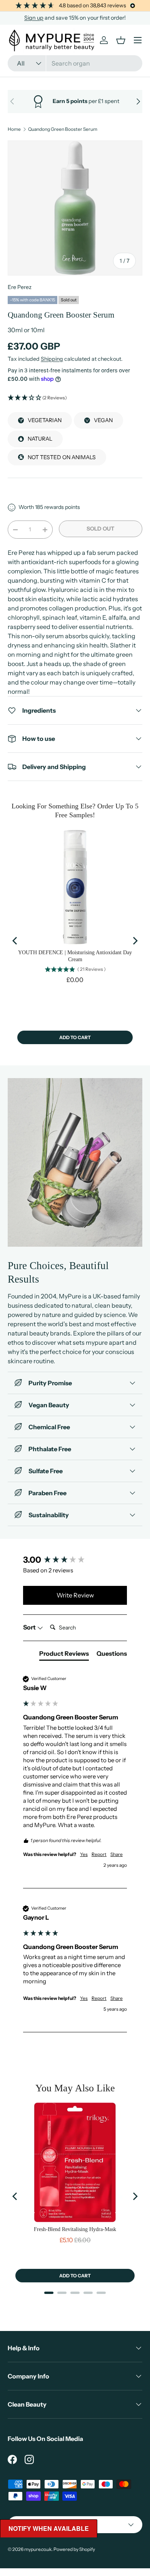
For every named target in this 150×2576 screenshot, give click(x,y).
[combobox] (75, 63)
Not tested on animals (62, 457)
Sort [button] (30, 1627)
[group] (75, 1560)
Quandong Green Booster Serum (63, 129)
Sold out (100, 529)
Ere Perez (20, 287)
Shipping (52, 359)
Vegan (103, 420)
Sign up (34, 18)
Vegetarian (45, 420)
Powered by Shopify (74, 2549)
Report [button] (99, 1854)
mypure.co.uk (38, 2549)
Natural (40, 439)
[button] (75, 398)
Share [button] (117, 1854)
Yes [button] (84, 1854)
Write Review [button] (75, 1595)
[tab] (64, 1655)
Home (14, 129)
